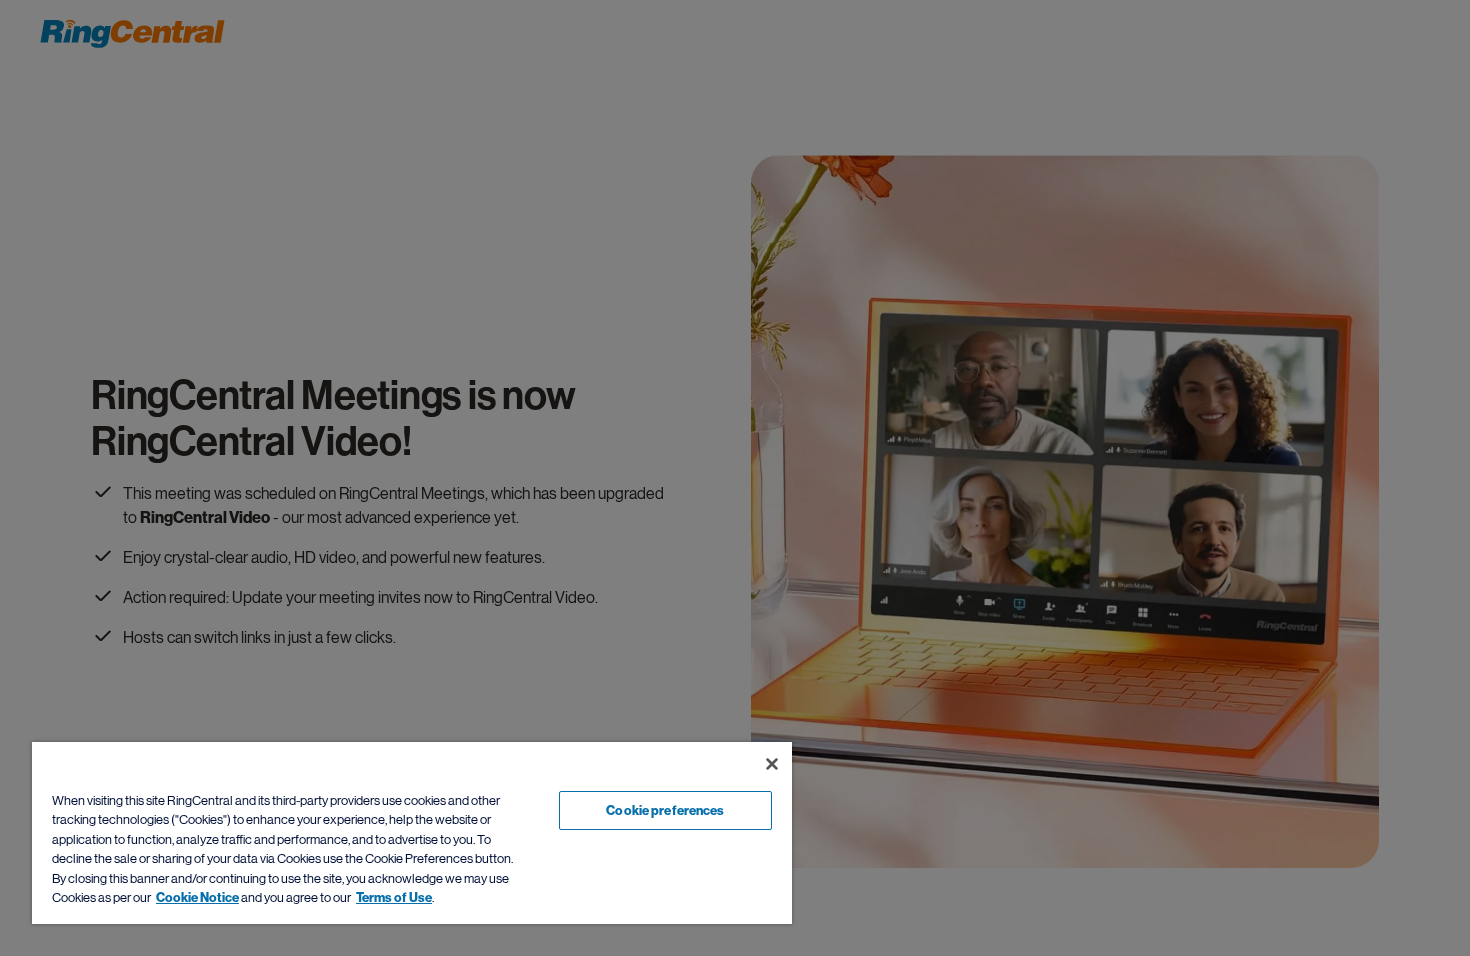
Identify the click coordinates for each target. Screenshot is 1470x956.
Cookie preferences (665, 810)
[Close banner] (772, 764)
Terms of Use (394, 897)
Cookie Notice (197, 897)
